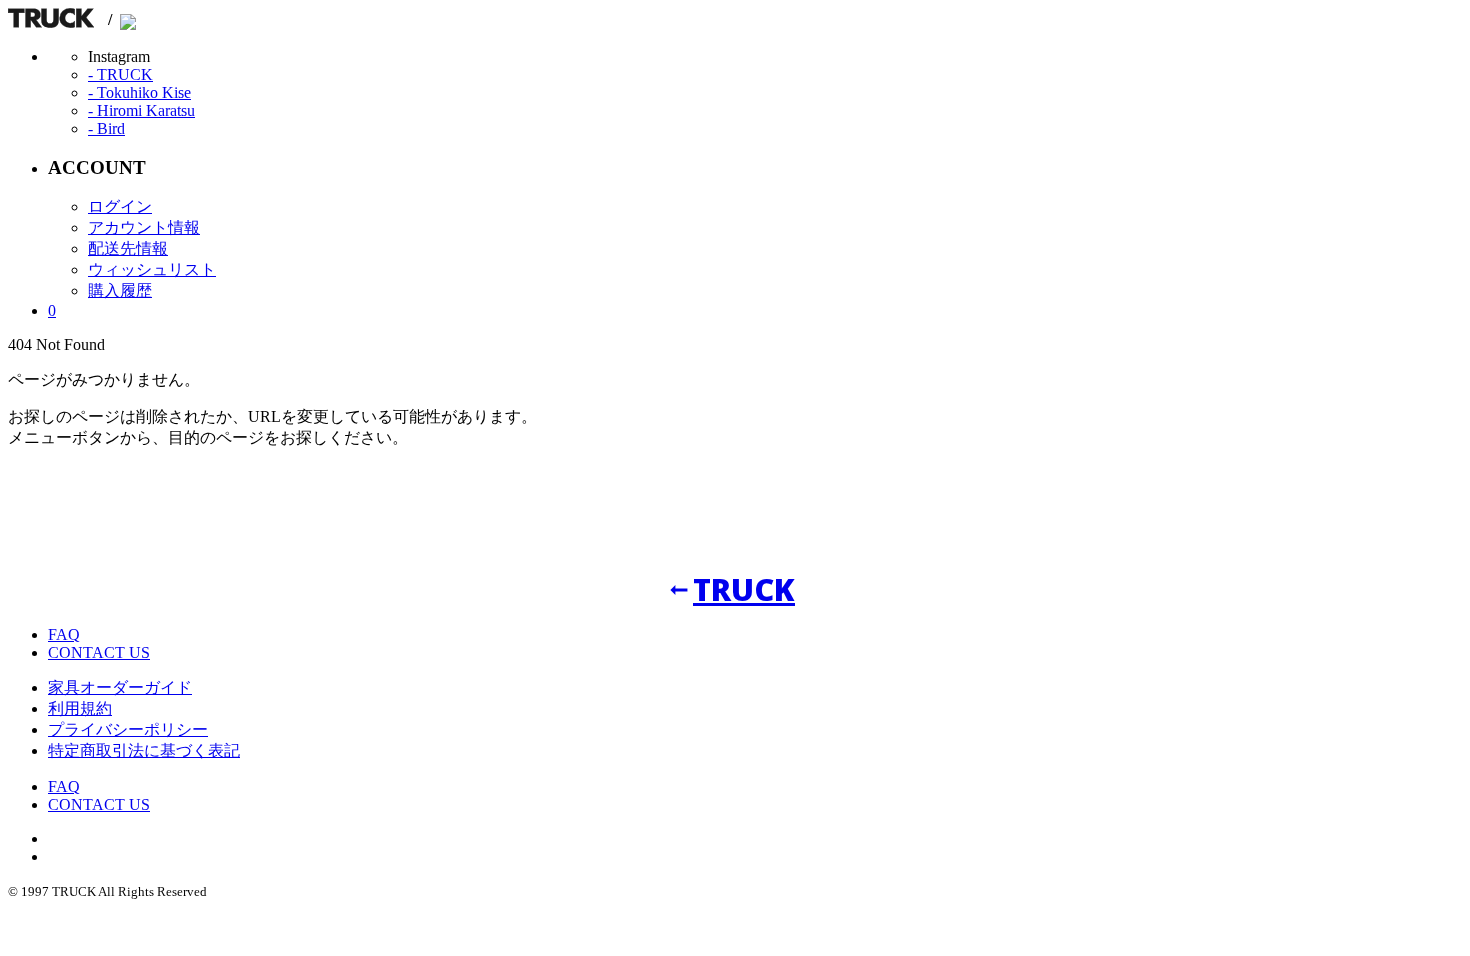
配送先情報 (128, 248)
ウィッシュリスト (152, 269)
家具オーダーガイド (120, 687)
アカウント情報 (144, 227)
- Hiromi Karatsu (141, 110)
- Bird (106, 128)
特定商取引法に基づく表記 (144, 750)
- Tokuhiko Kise (139, 92)
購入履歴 (120, 290)
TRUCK (744, 589)
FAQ (64, 634)
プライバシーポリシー (128, 729)
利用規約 (80, 708)
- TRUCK (120, 74)
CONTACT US (99, 652)
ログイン (120, 206)
